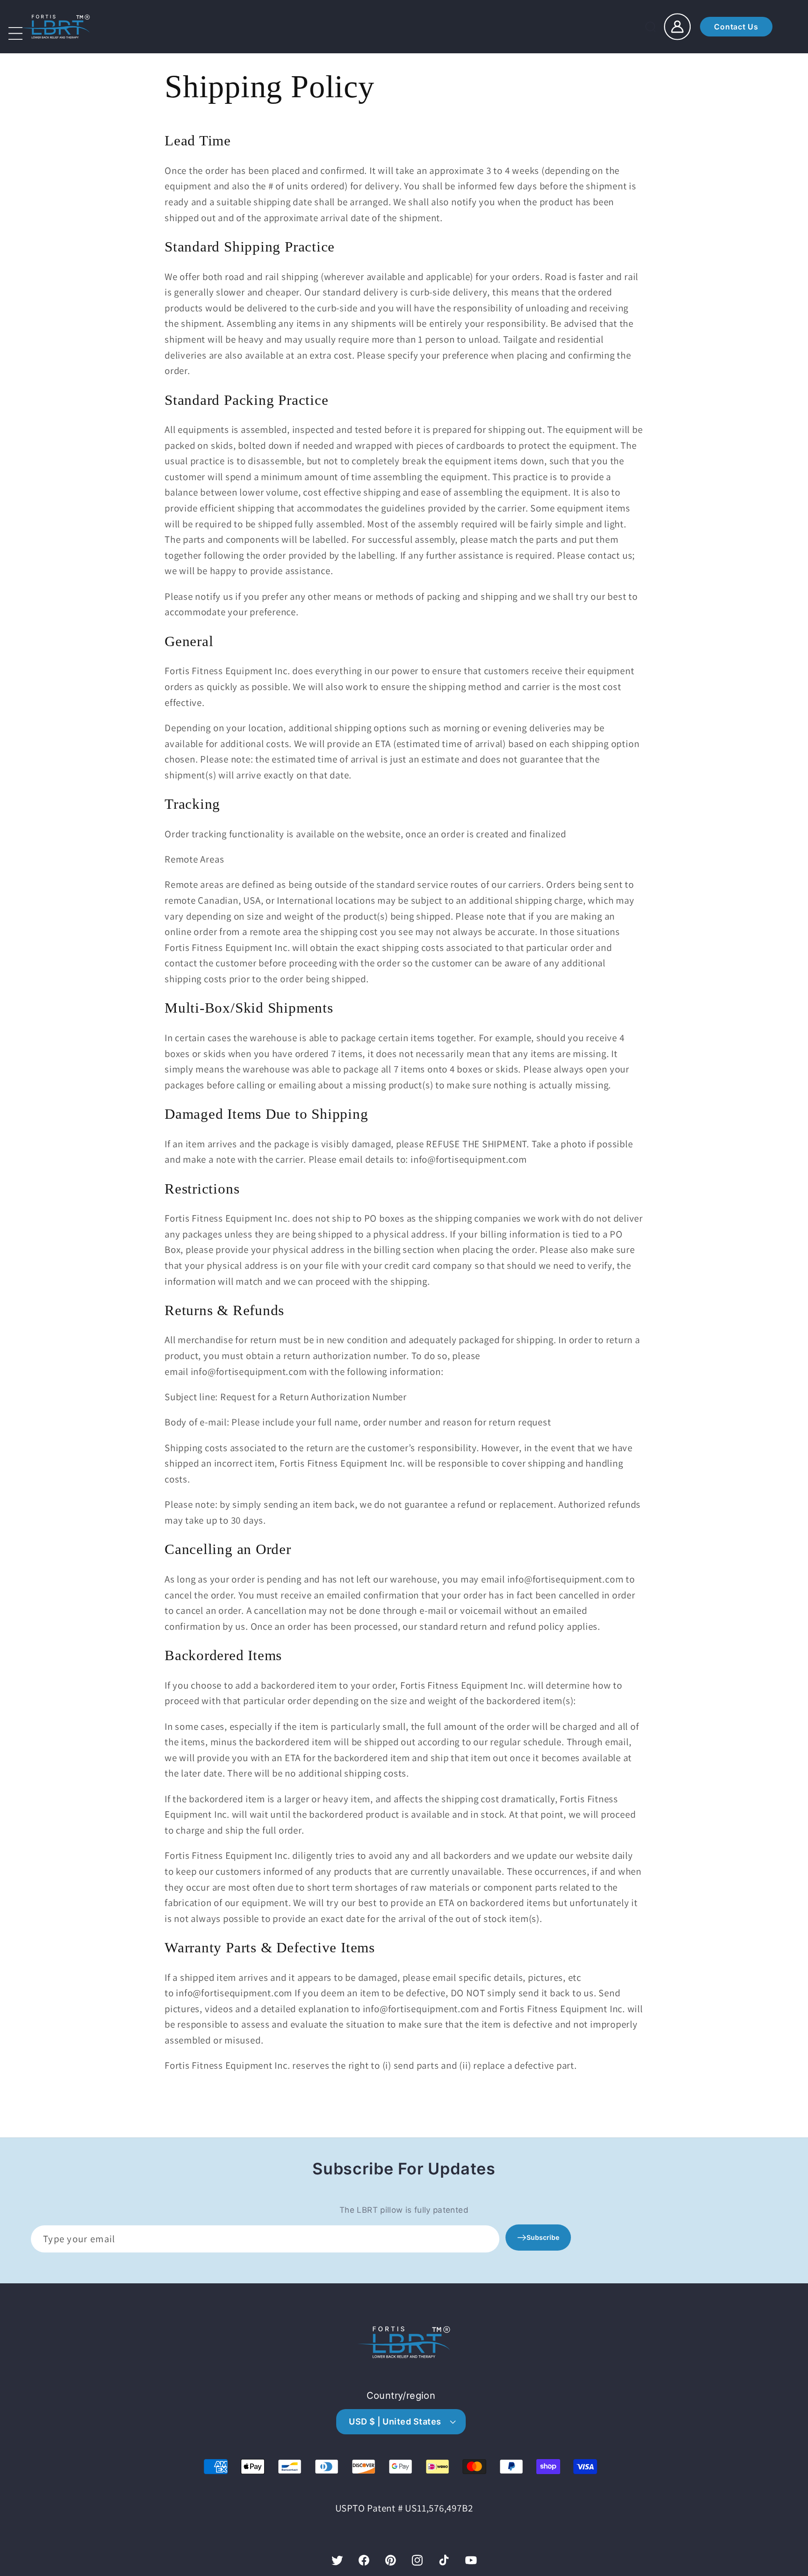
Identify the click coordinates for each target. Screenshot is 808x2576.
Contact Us (736, 27)
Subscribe (543, 2237)
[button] (37, 40)
